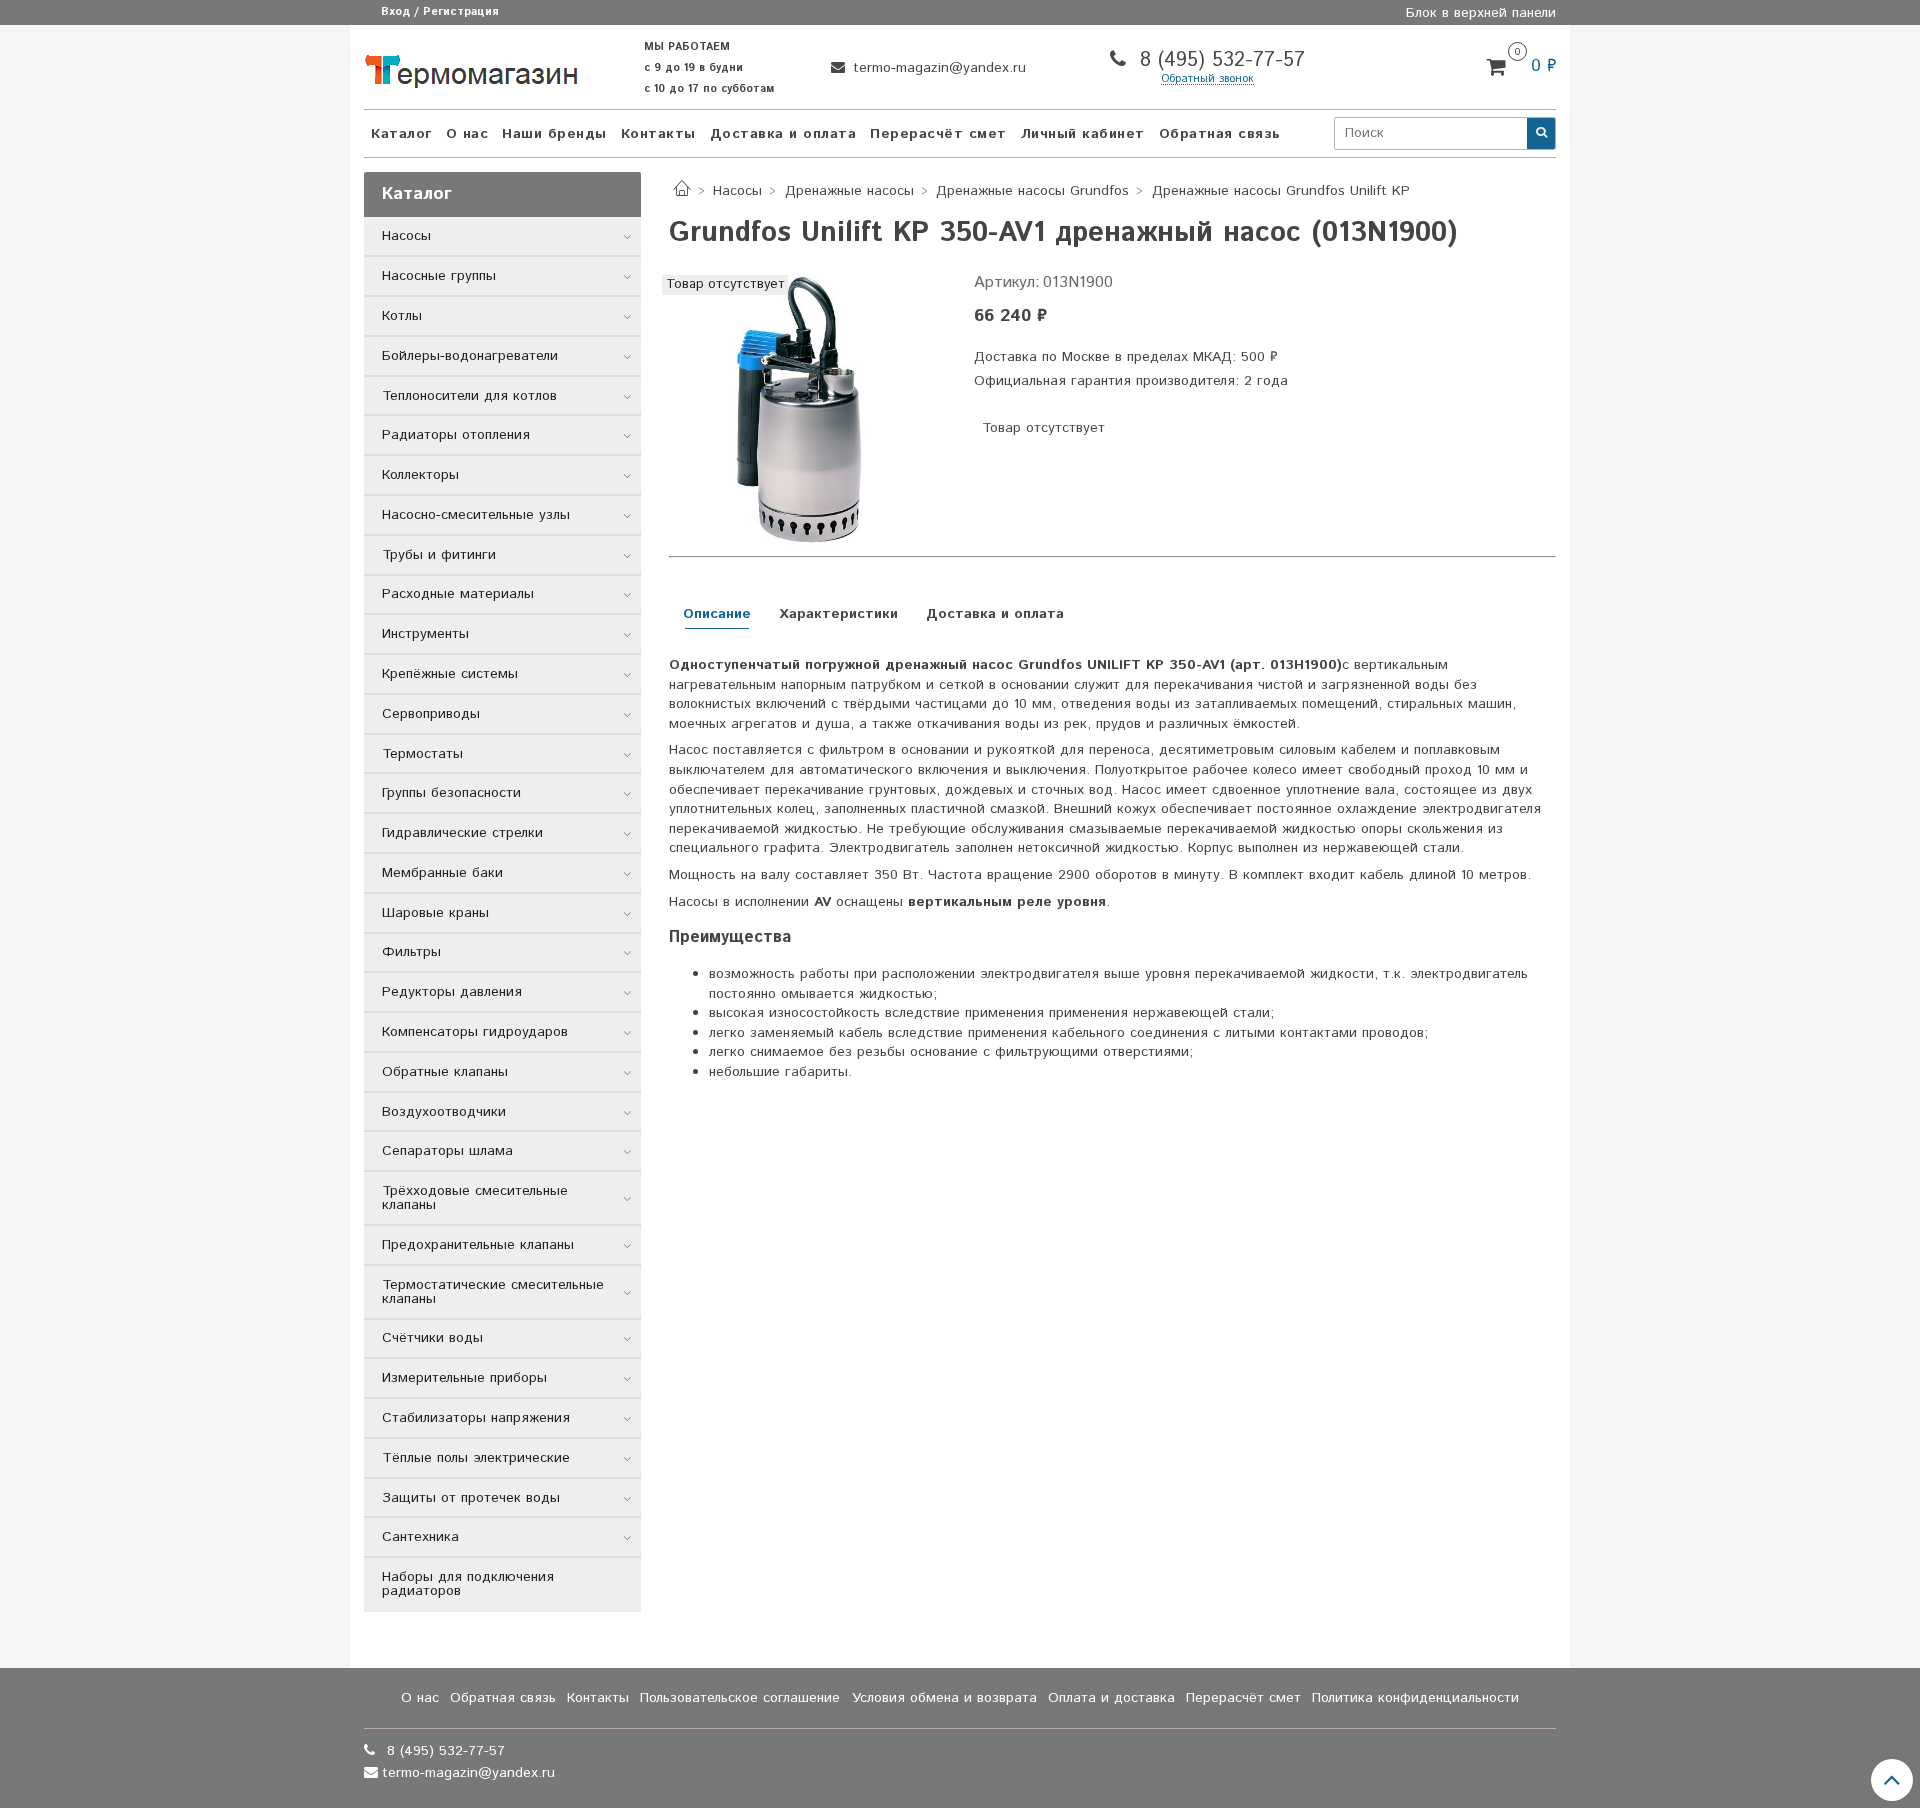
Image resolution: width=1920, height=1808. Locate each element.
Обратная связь (1220, 134)
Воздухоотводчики (444, 1112)
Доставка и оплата (783, 134)
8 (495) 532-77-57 (1219, 60)
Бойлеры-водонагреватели (470, 356)
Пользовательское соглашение (740, 1698)
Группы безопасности (451, 793)
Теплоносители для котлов (469, 396)
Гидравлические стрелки (462, 833)
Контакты (658, 134)
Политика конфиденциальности (1415, 1698)
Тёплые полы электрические (476, 1458)
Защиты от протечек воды (471, 1498)
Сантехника (420, 1537)
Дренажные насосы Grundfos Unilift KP (1281, 191)
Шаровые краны (435, 913)
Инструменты (425, 634)
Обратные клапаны (445, 1072)
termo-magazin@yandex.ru (937, 68)
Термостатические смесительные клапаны (493, 1292)
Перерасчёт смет (938, 134)
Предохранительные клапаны (478, 1245)
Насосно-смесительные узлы (476, 515)
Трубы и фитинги (439, 555)
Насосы (737, 191)
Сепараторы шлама (447, 1151)
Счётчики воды (432, 1338)
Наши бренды (554, 134)
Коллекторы (420, 475)
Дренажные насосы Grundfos (1032, 191)
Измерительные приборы (464, 1378)
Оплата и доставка (1111, 1698)
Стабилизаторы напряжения (476, 1418)
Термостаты (422, 754)
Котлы (402, 316)
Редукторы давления (452, 992)
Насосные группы (439, 276)
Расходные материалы (458, 594)
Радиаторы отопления (456, 435)
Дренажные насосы (849, 191)
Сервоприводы (431, 714)
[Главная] (682, 191)
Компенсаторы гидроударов (475, 1032)
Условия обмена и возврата (944, 1698)
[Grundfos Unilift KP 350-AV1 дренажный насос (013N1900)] (805, 412)
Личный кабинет (1083, 134)
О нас (467, 134)
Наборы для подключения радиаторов (468, 1584)
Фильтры (411, 952)
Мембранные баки (442, 873)
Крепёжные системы (450, 674)
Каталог (401, 134)
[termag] (471, 66)
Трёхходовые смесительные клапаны (475, 1198)
